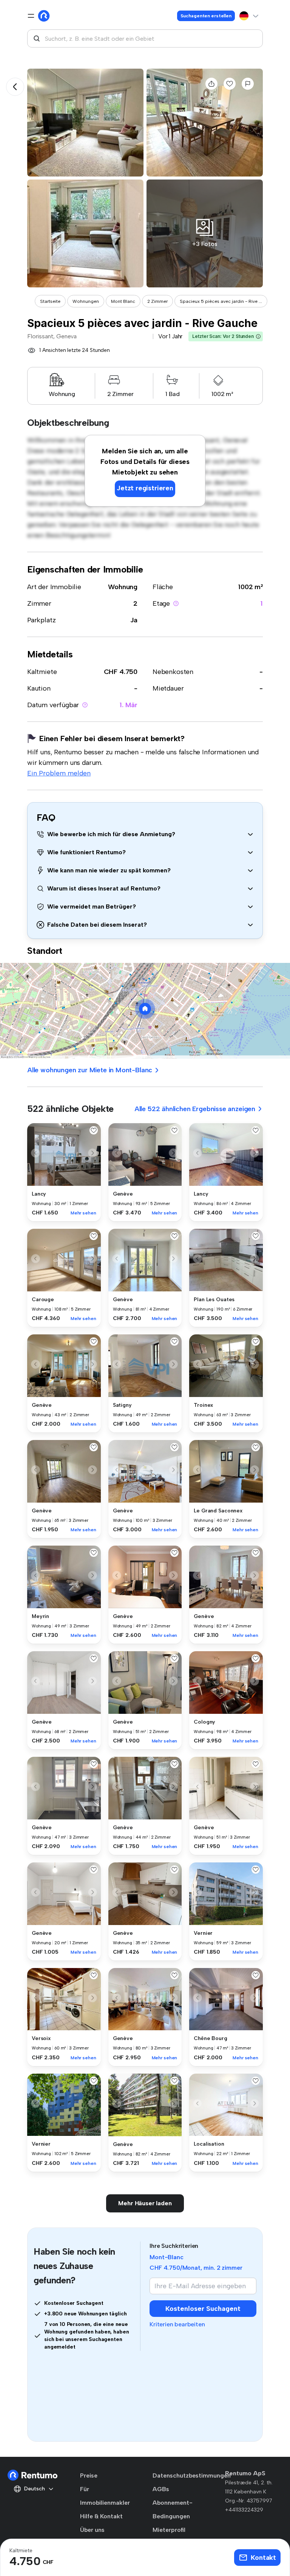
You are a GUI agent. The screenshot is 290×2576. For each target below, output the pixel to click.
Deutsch (35, 2489)
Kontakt (263, 2558)
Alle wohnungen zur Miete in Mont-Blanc (90, 1070)
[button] (258, 336)
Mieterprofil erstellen (169, 2537)
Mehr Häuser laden (145, 2203)
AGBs (161, 2489)
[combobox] (145, 38)
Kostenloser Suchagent (203, 2309)
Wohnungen (86, 301)
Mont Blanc (123, 301)
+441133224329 (244, 2510)
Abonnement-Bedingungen (173, 2509)
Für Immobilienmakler (105, 2496)
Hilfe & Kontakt (101, 2516)
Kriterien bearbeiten (177, 2324)
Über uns (92, 2530)
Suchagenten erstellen (206, 16)
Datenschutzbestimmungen (192, 2475)
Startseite (50, 301)
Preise (89, 2475)
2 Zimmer (157, 301)
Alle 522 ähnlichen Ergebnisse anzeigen (195, 1109)
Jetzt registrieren (145, 488)
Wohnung (123, 587)
